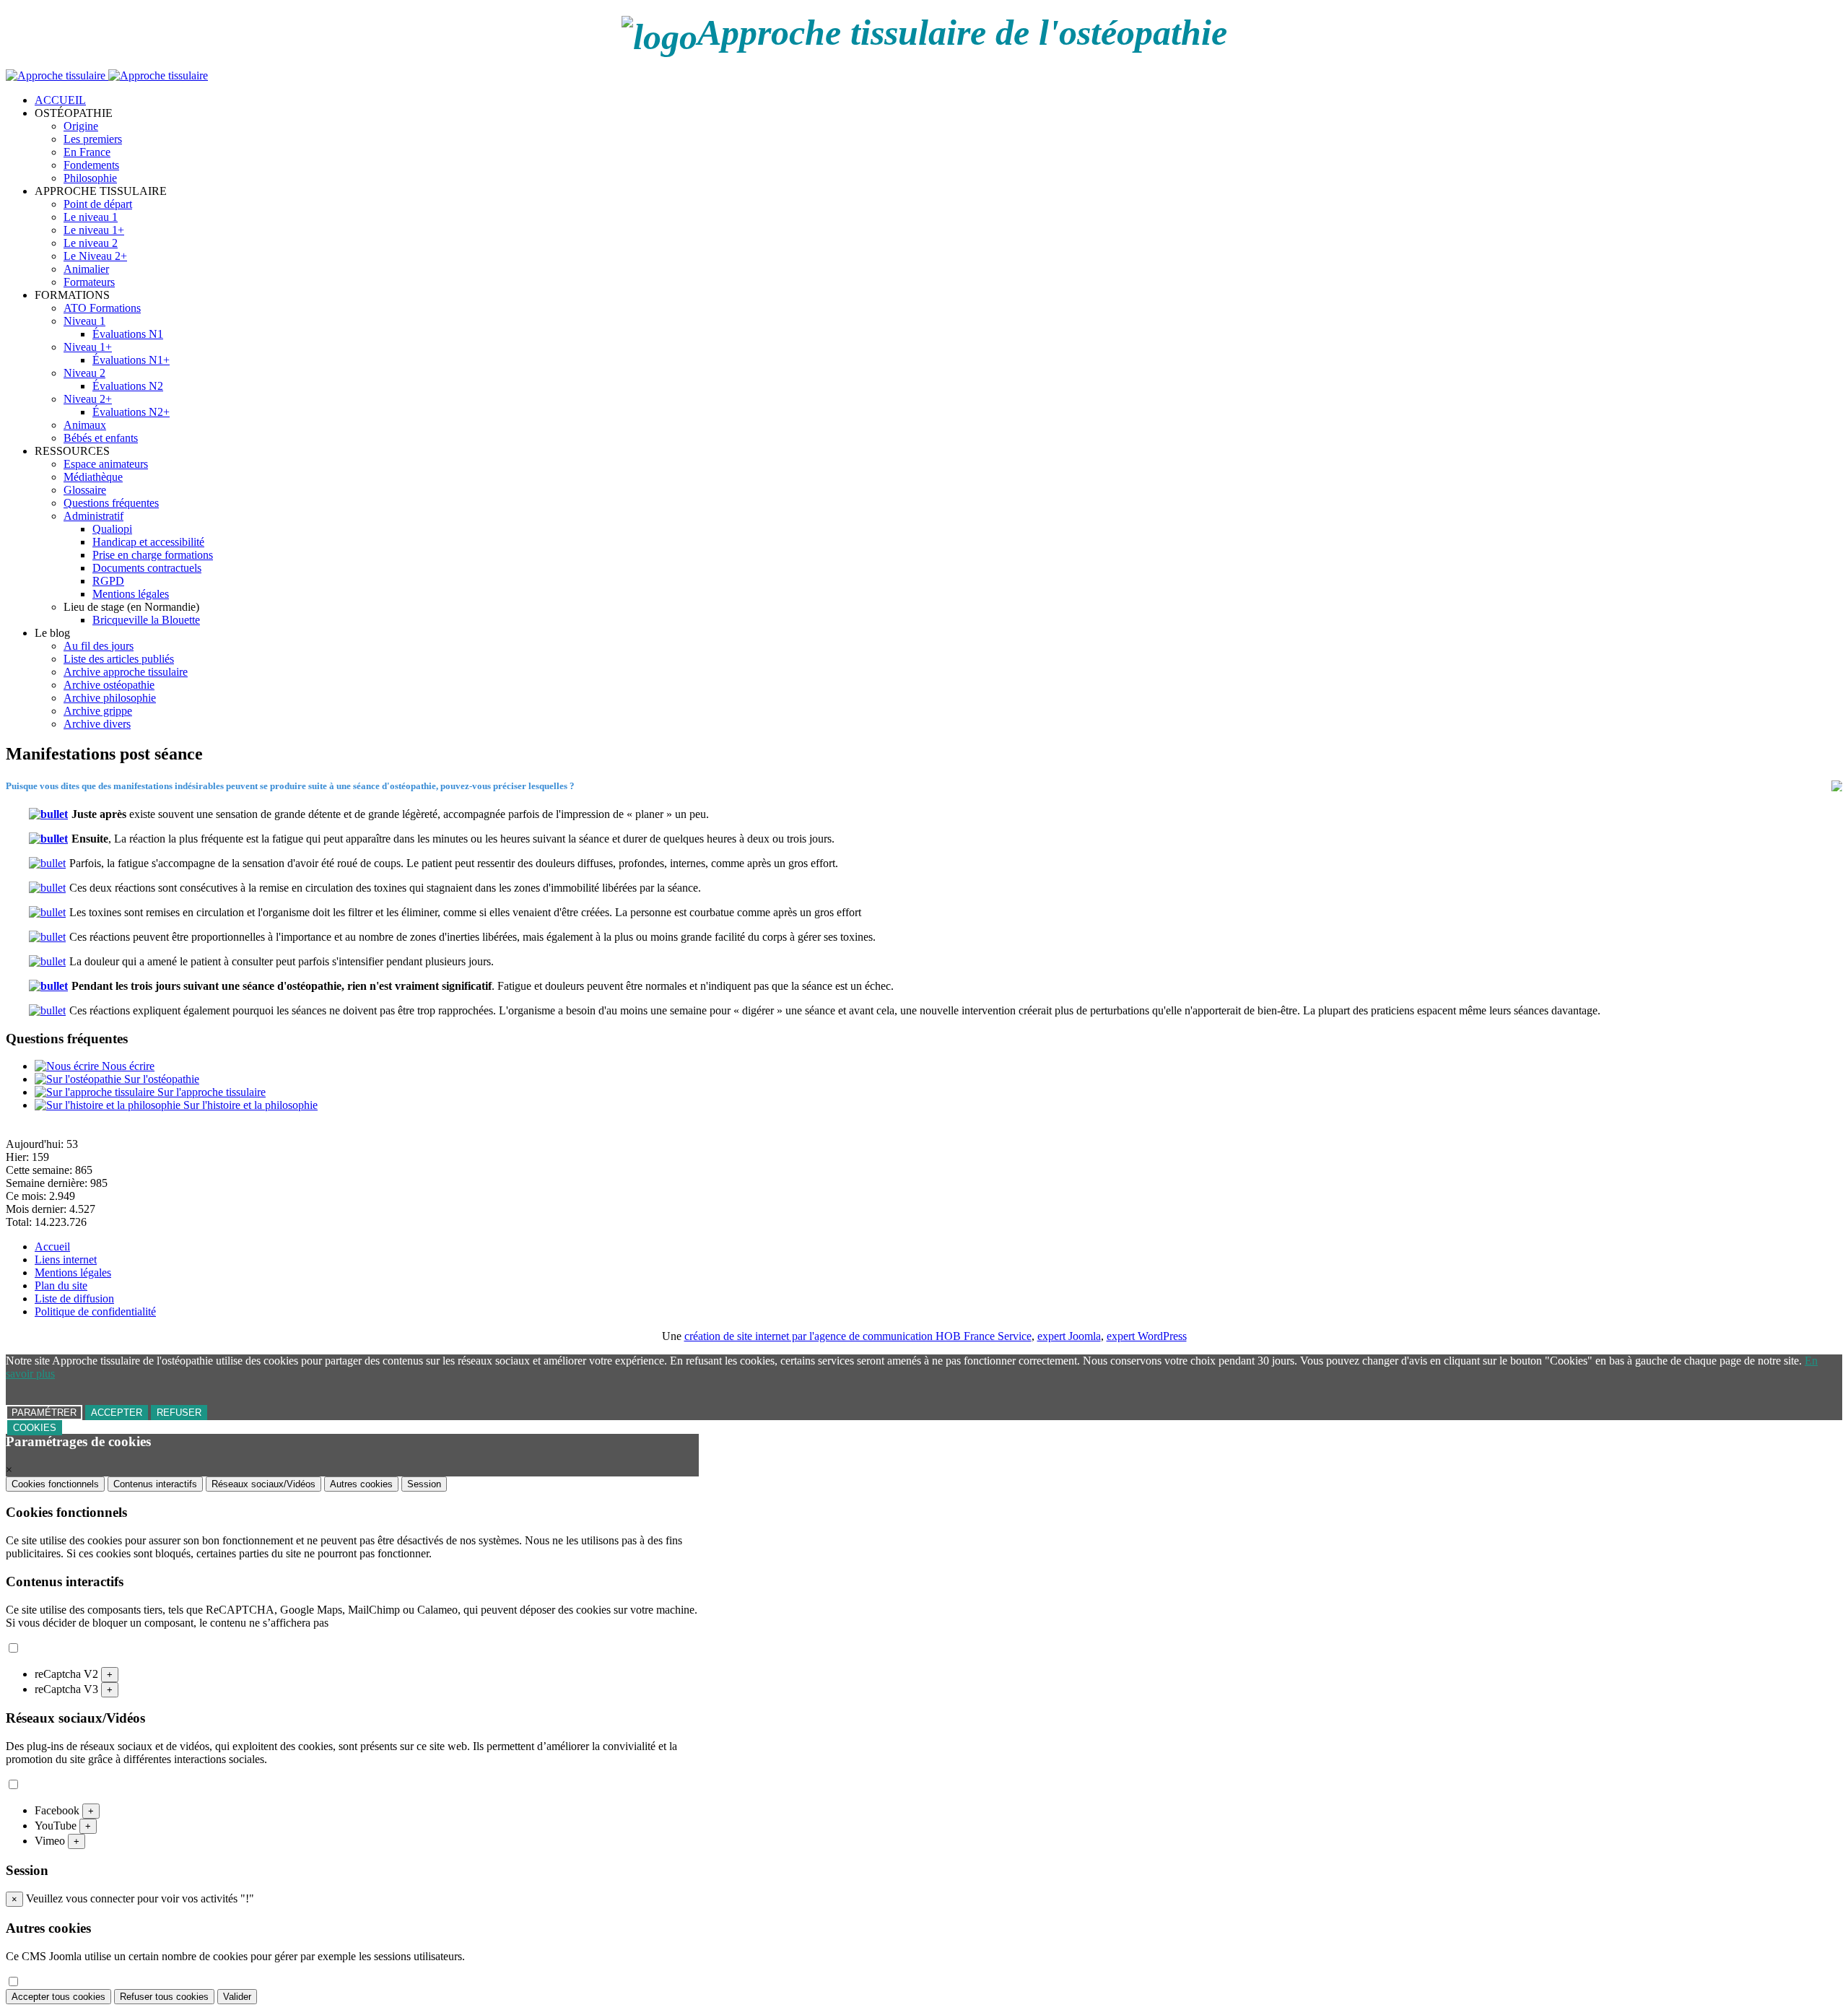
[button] (74, 113)
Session (424, 1484)
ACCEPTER (117, 1413)
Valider (237, 1997)
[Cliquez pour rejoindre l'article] (50, 814)
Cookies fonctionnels (55, 1484)
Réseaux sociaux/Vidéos (263, 1484)
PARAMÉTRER (44, 1413)
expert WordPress (1147, 1336)
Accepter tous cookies (58, 1997)
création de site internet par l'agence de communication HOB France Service (858, 1336)
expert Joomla (1069, 1336)
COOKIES (35, 1428)
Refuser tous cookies (164, 1997)
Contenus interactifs (155, 1484)
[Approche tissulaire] (107, 75)
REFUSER (179, 1413)
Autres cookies (361, 1484)
